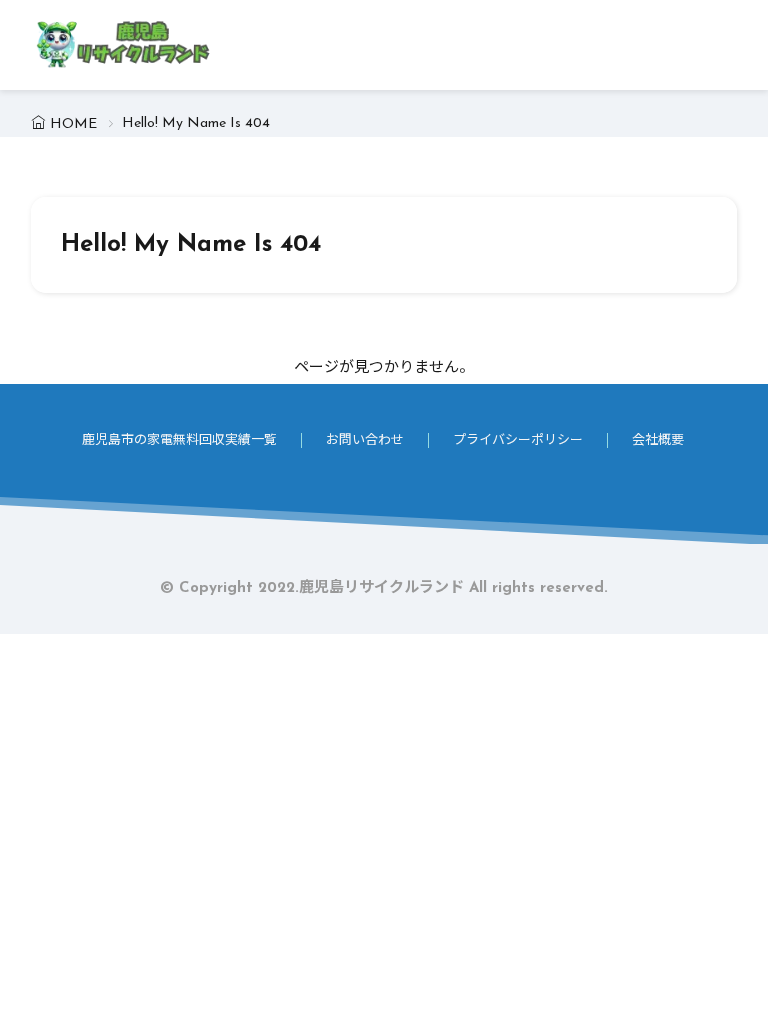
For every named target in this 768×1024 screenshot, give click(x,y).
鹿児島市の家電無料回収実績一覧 (179, 440)
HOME (73, 124)
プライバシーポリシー (518, 440)
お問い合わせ (365, 440)
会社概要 (658, 440)
